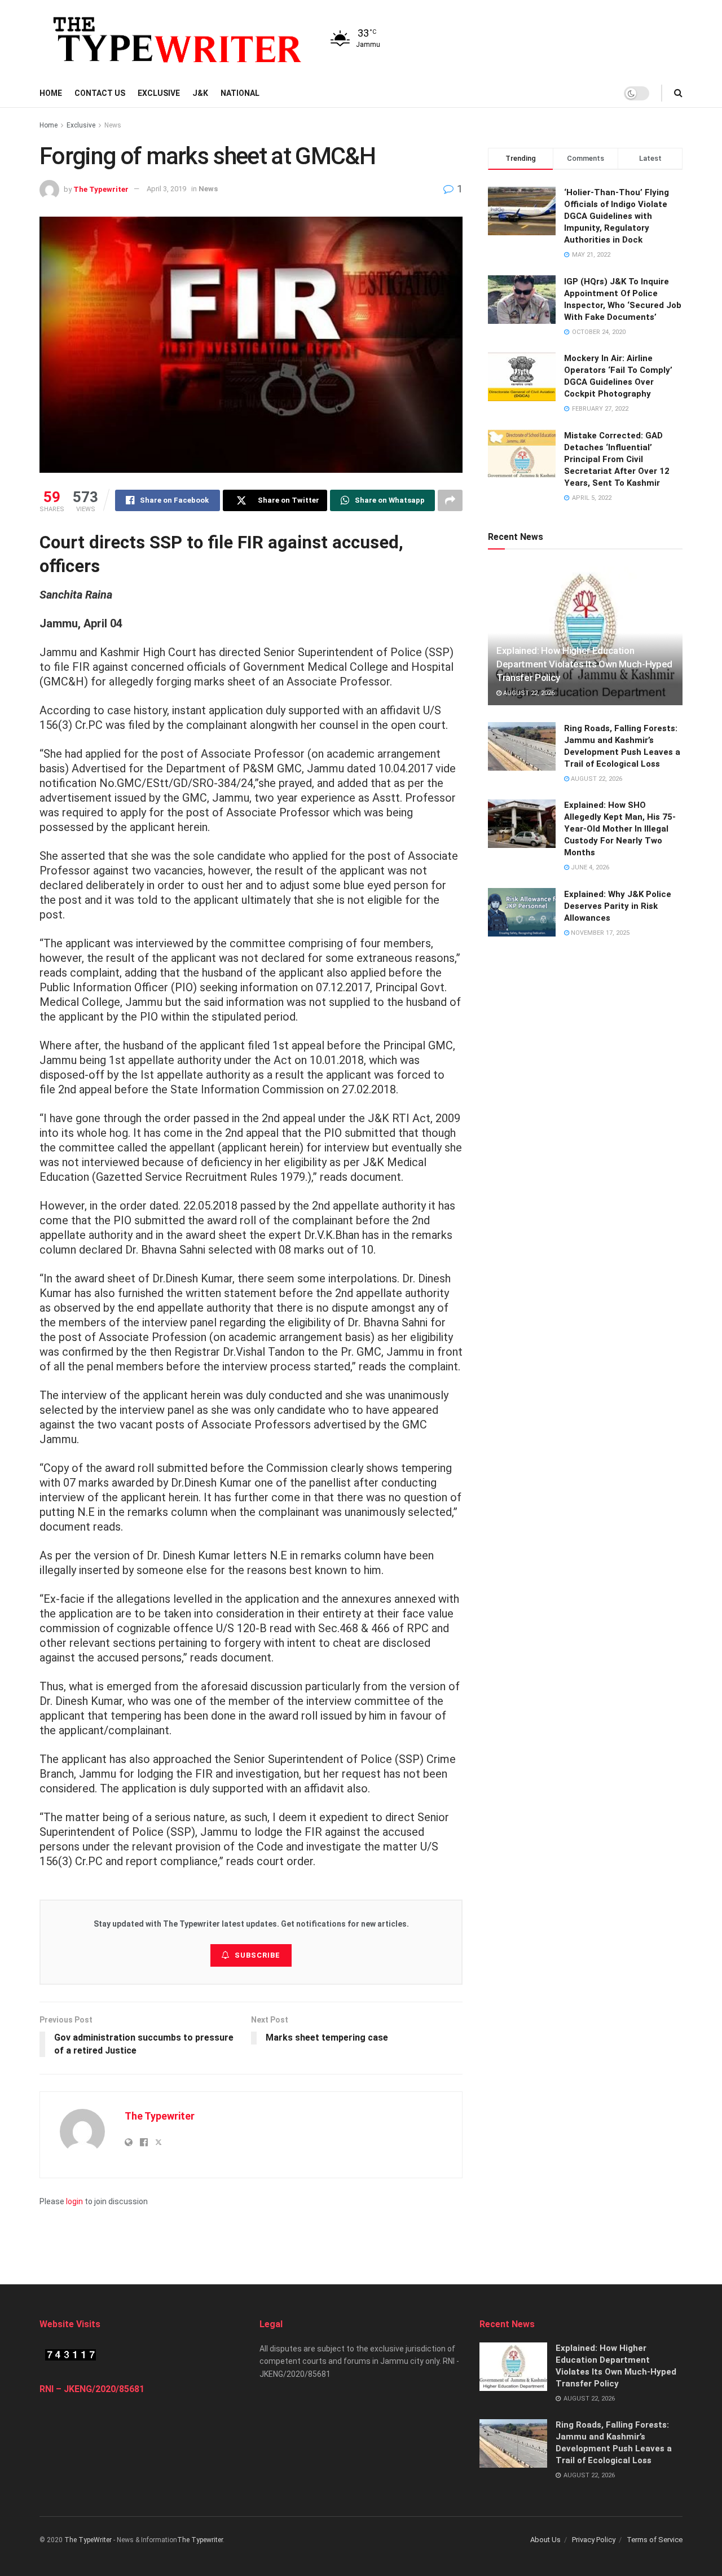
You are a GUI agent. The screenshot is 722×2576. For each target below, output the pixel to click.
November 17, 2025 (599, 932)
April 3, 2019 (166, 189)
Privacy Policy (594, 2540)
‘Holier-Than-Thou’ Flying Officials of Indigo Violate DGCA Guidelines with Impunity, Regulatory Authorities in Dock (617, 216)
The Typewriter (101, 189)
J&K (200, 93)
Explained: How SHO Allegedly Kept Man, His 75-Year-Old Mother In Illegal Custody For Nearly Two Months (620, 829)
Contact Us (100, 93)
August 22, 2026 (528, 693)
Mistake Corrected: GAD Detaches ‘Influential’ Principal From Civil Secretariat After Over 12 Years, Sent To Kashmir (617, 459)
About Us (545, 2540)
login (74, 2201)
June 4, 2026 (589, 867)
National (240, 93)
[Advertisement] (361, 2233)
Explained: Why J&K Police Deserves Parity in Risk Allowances (618, 905)
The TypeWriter (88, 2540)
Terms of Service (655, 2540)
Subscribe (257, 1955)
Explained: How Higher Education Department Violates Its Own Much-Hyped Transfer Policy (584, 664)
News (113, 125)
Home (51, 93)
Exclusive (159, 93)
